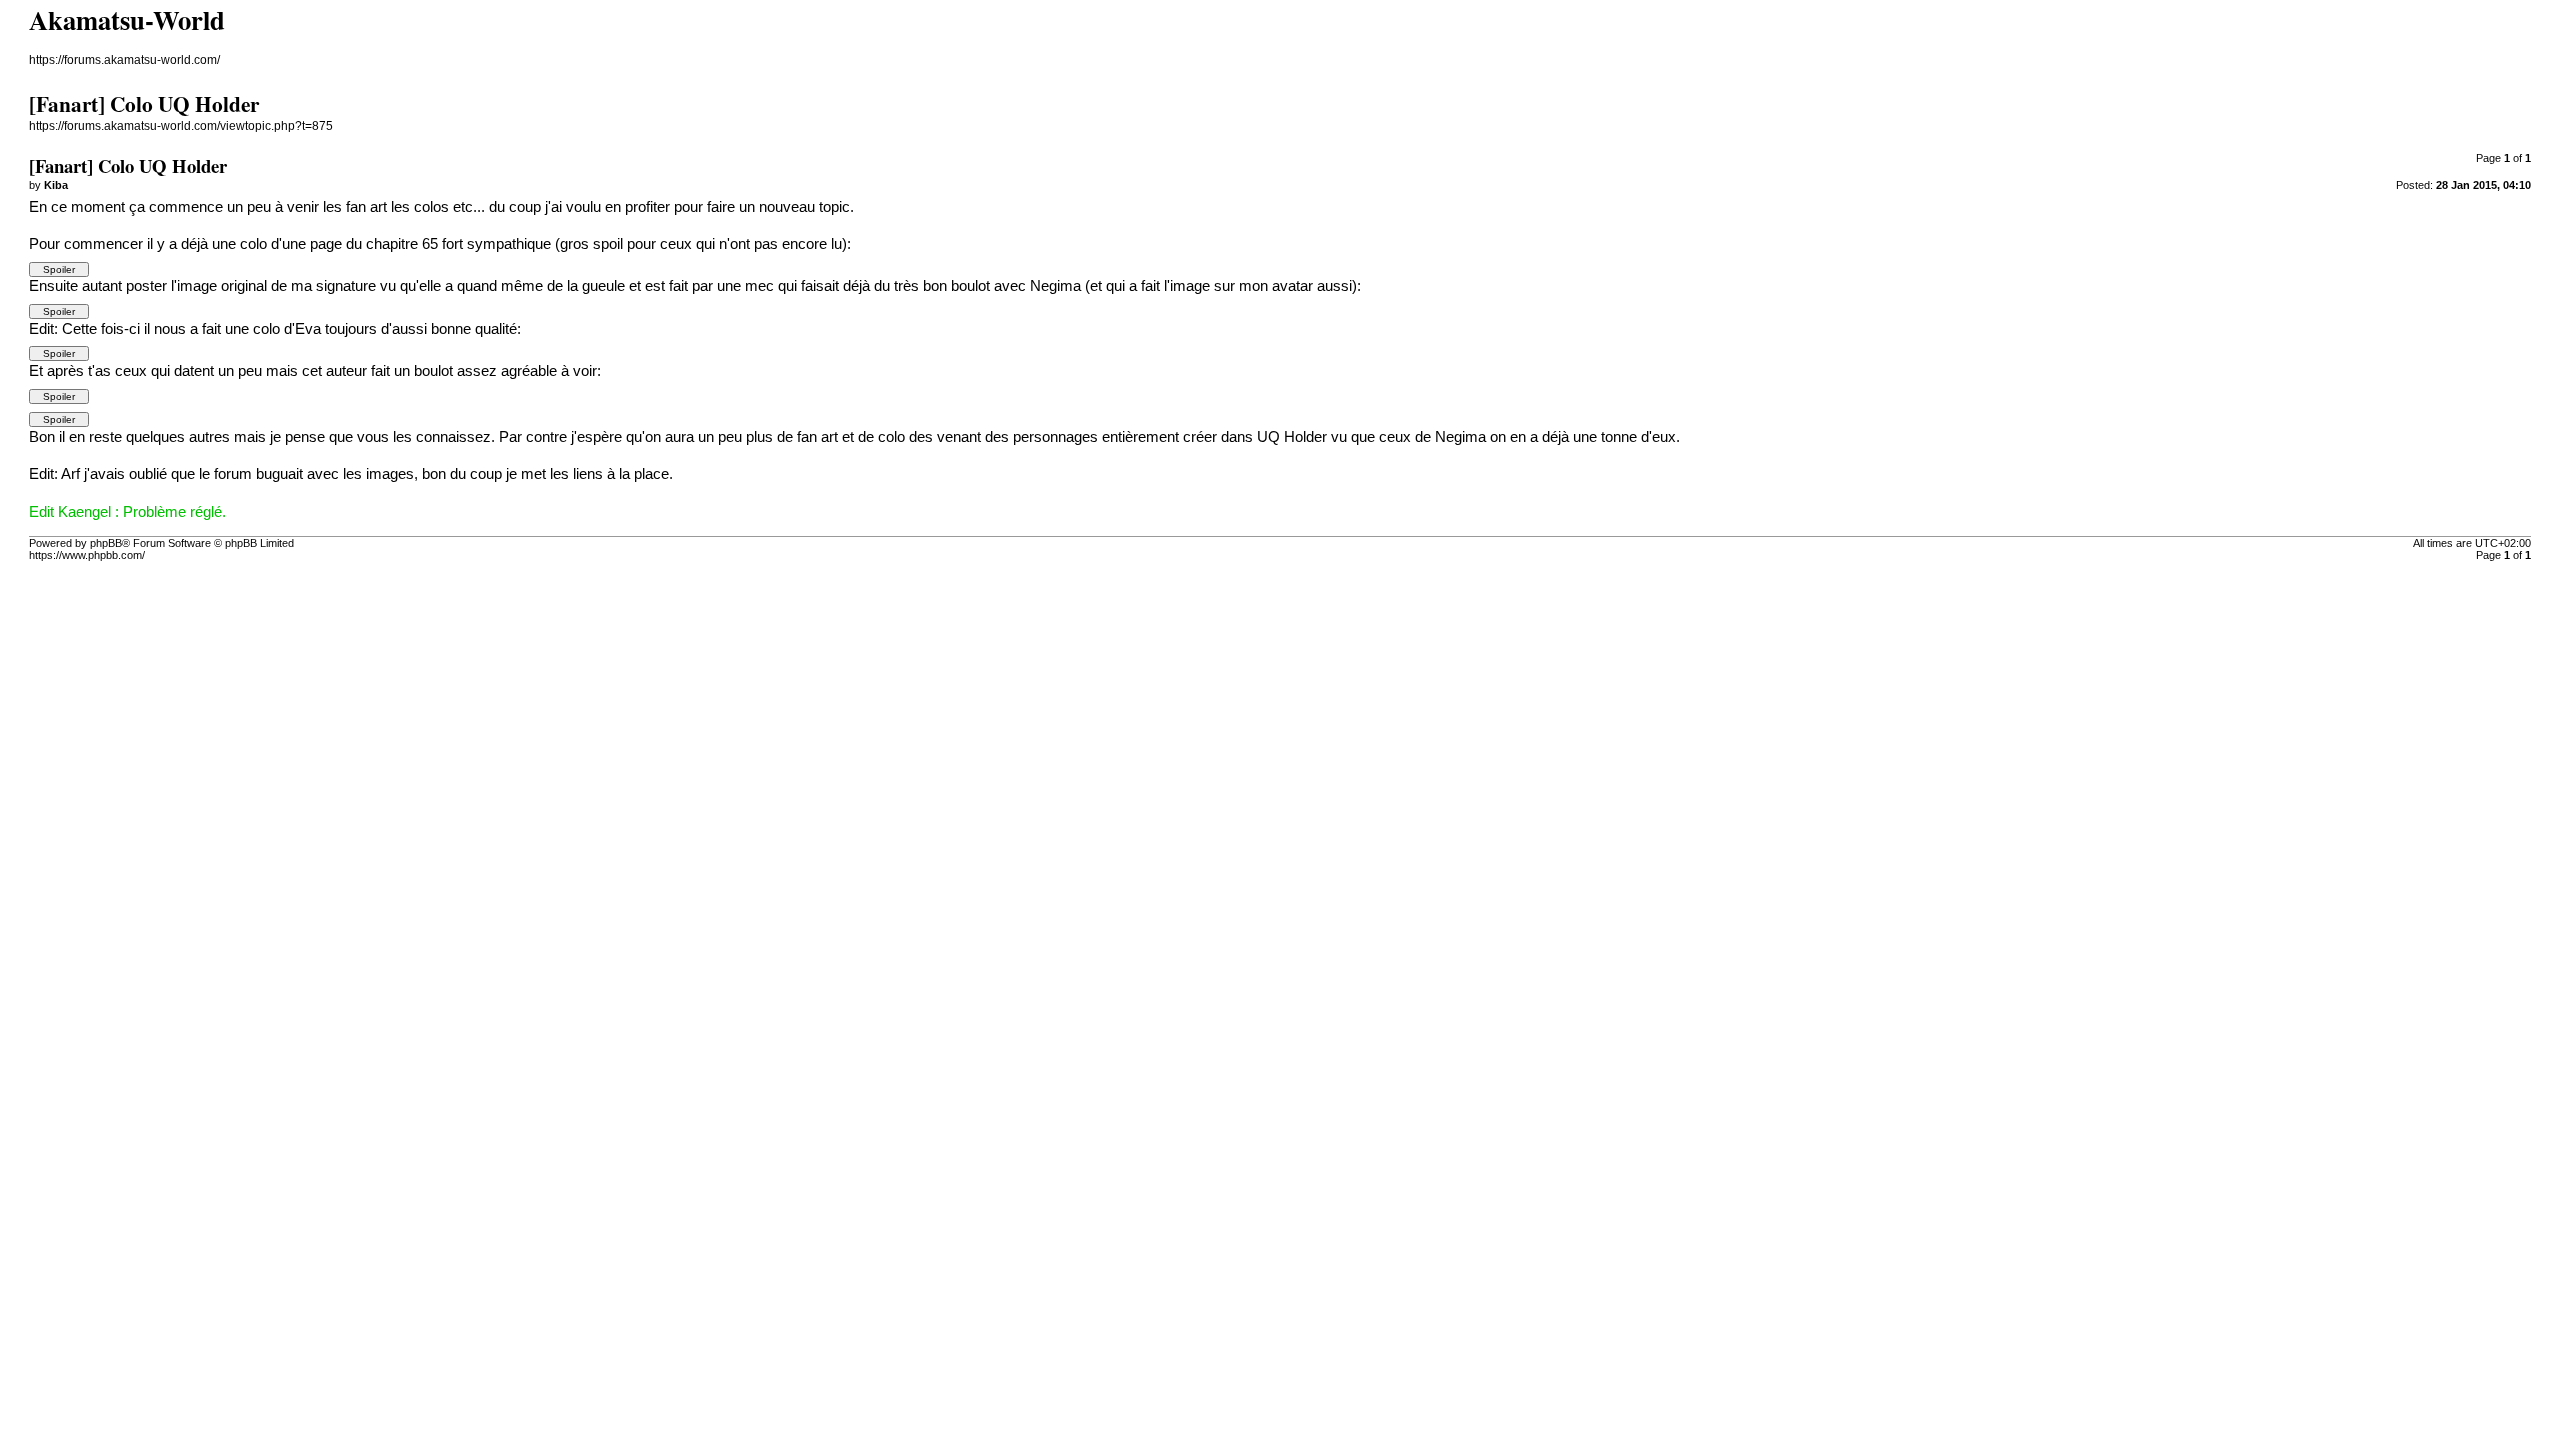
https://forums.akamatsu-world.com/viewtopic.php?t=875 (181, 126)
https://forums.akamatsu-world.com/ (124, 60)
